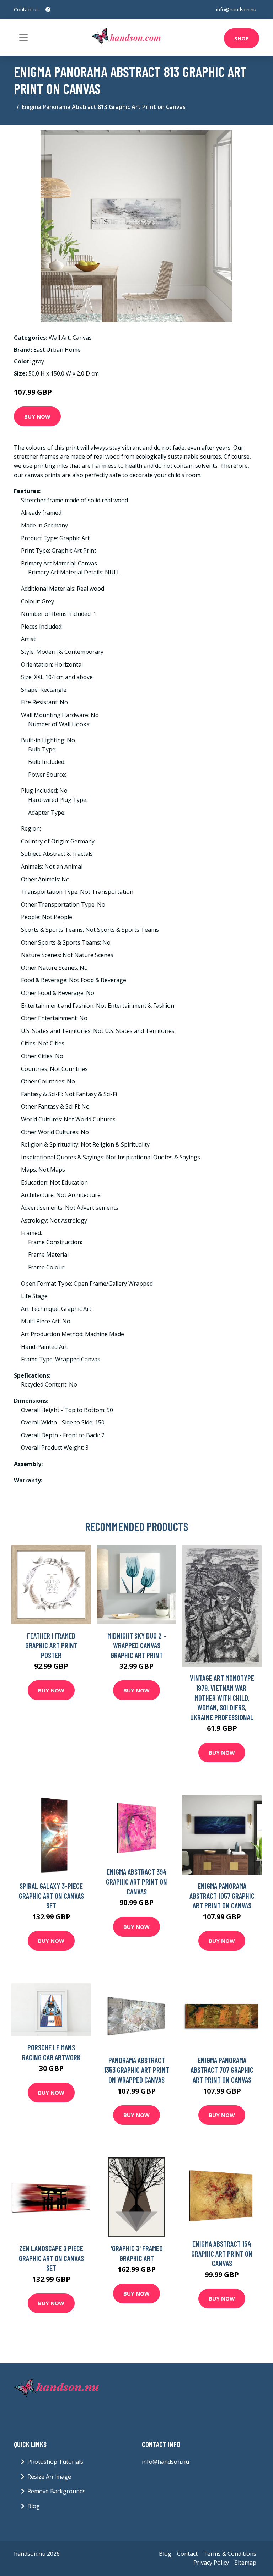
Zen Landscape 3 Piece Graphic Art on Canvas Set (51, 2258)
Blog (34, 2506)
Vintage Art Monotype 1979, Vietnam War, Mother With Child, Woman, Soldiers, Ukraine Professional (222, 1697)
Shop (242, 38)
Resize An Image (49, 2477)
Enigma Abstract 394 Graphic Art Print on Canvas (136, 1881)
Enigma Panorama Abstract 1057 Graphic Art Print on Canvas (222, 1896)
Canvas (82, 338)
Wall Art (59, 338)
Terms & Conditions (230, 2554)
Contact (187, 2554)
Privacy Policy (211, 2563)
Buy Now (37, 416)
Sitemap (245, 2563)
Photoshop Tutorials (55, 2462)
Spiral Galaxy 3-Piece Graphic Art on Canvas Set (51, 1896)
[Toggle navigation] (23, 38)
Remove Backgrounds (57, 2491)
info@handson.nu (236, 9)
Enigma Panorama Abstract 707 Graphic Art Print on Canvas (222, 2070)
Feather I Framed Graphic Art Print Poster (51, 1645)
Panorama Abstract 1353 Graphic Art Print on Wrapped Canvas (136, 2070)
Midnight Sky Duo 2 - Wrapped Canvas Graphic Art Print (137, 1645)
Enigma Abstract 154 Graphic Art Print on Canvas (222, 2253)
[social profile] (48, 10)
